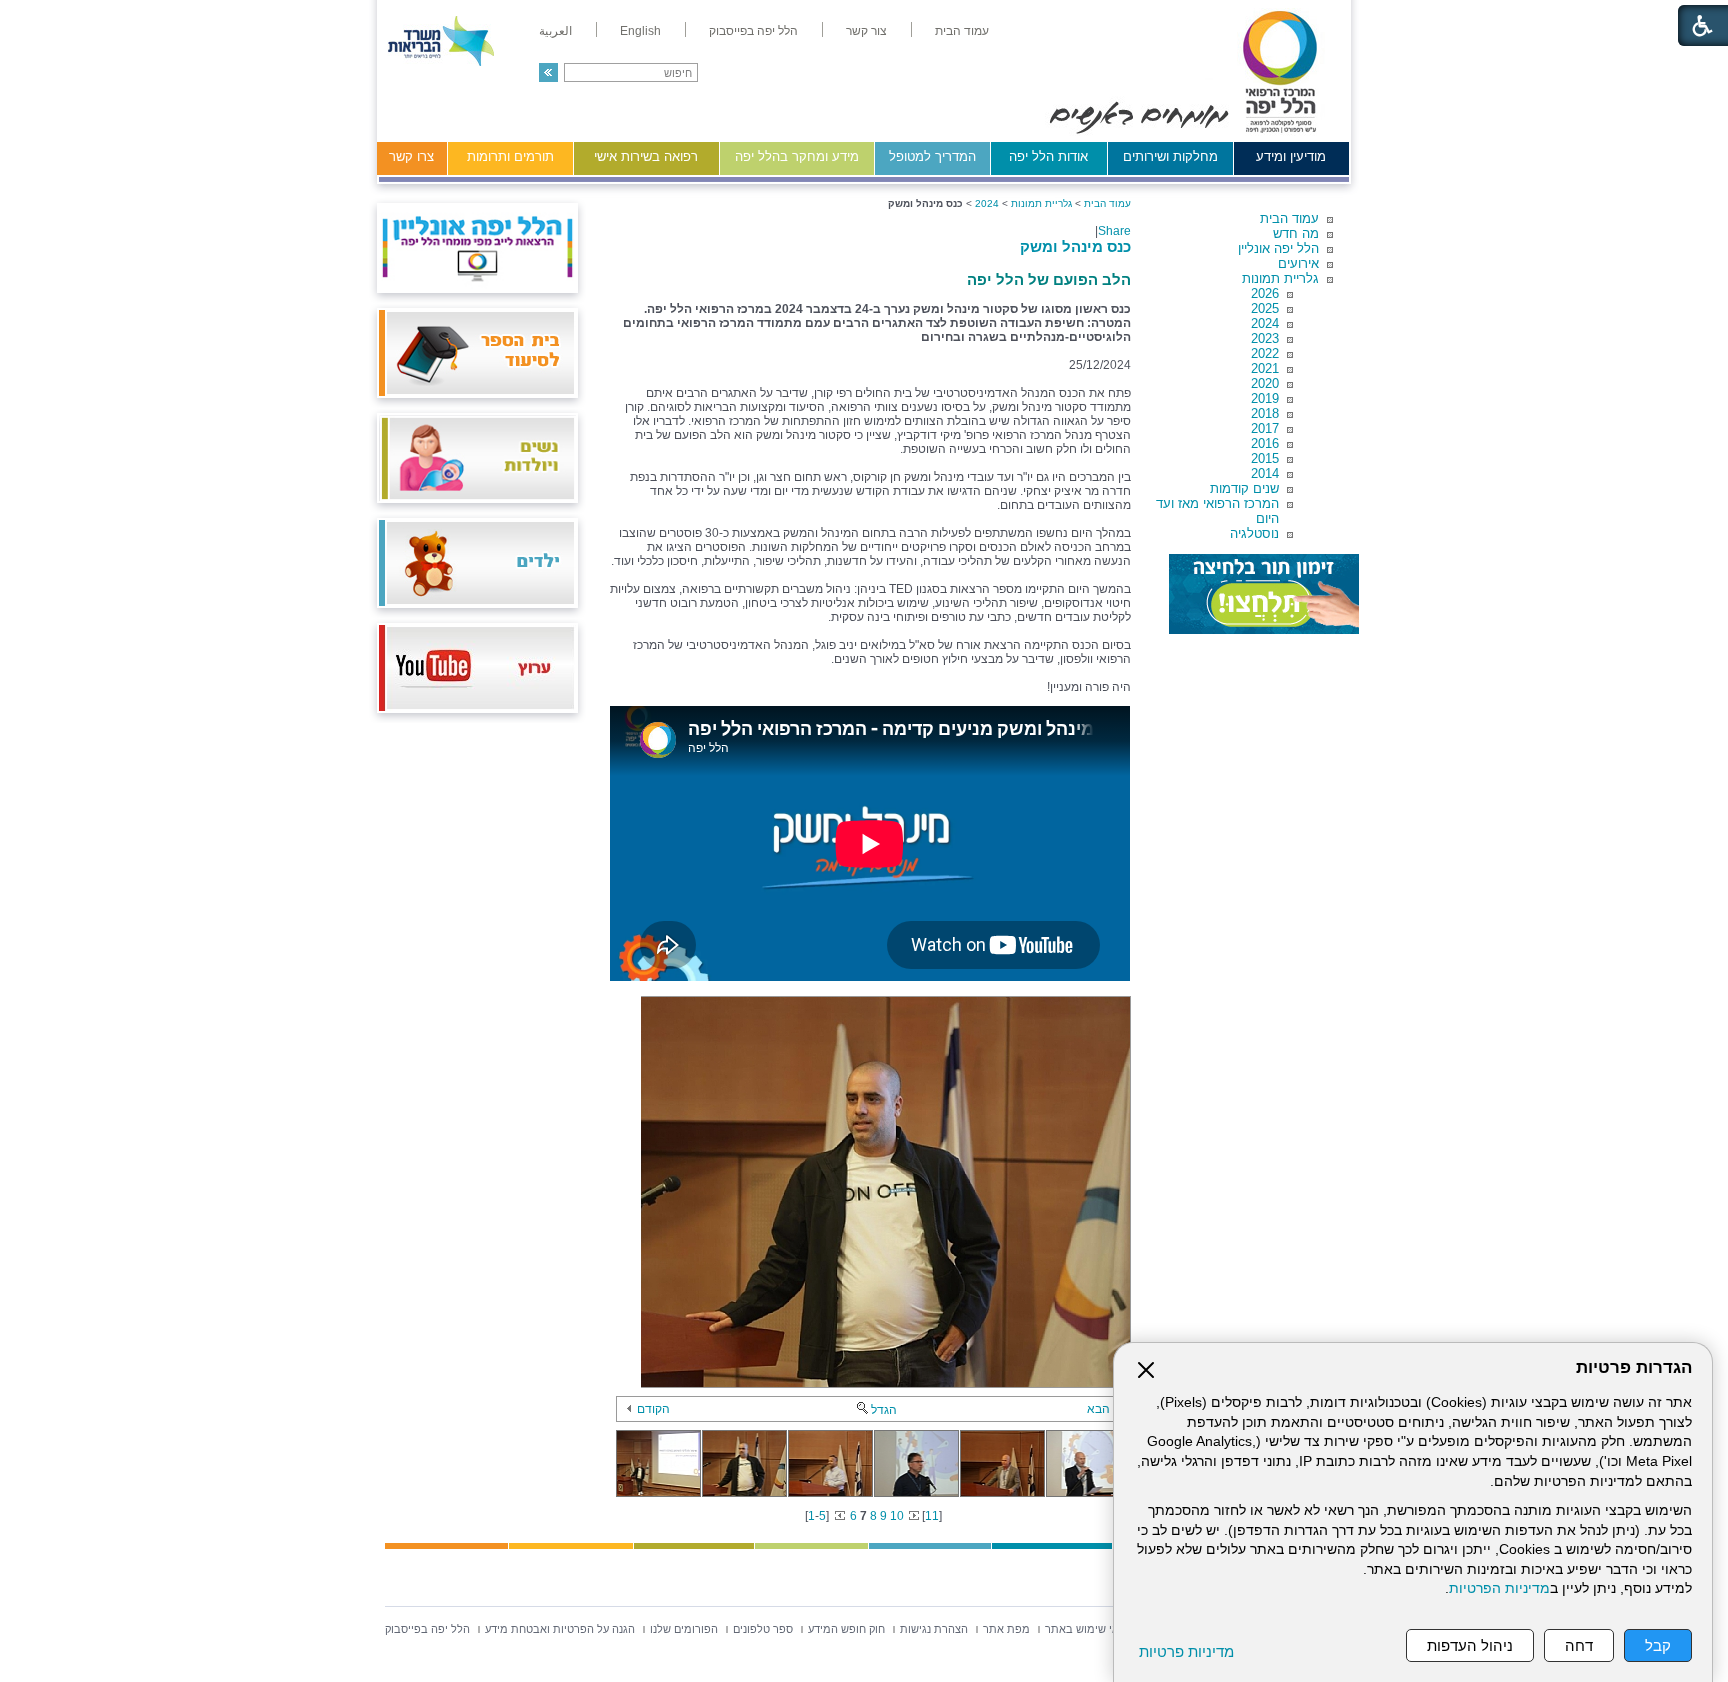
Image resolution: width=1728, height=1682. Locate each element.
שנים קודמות (1244, 488)
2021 (1265, 368)
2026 (1265, 293)
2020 (1265, 383)
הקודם (653, 1409)
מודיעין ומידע (1291, 156)
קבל (1658, 1645)
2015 (1265, 458)
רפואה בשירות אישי (646, 156)
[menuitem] (962, 31)
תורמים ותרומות (510, 156)
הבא (1098, 1409)
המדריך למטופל (932, 156)
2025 (1265, 308)
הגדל (884, 1410)
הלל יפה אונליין (1278, 248)
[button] (548, 72)
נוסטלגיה (1254, 533)
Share (1114, 231)
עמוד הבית (1289, 218)
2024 (1265, 323)
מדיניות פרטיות (1186, 1651)
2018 (1265, 413)
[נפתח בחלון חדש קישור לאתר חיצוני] (1264, 594)
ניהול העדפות (1470, 1645)
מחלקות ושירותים (1170, 156)
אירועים (1298, 263)
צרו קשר (411, 156)
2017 (1265, 428)
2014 (1265, 473)
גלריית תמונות (1280, 278)
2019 (1265, 398)
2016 (1265, 443)
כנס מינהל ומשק (1075, 246)
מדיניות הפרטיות (1499, 1588)
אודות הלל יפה (1048, 156)
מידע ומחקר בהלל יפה (797, 156)
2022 (1265, 353)
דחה (1579, 1645)
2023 (1265, 338)
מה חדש (1296, 233)
